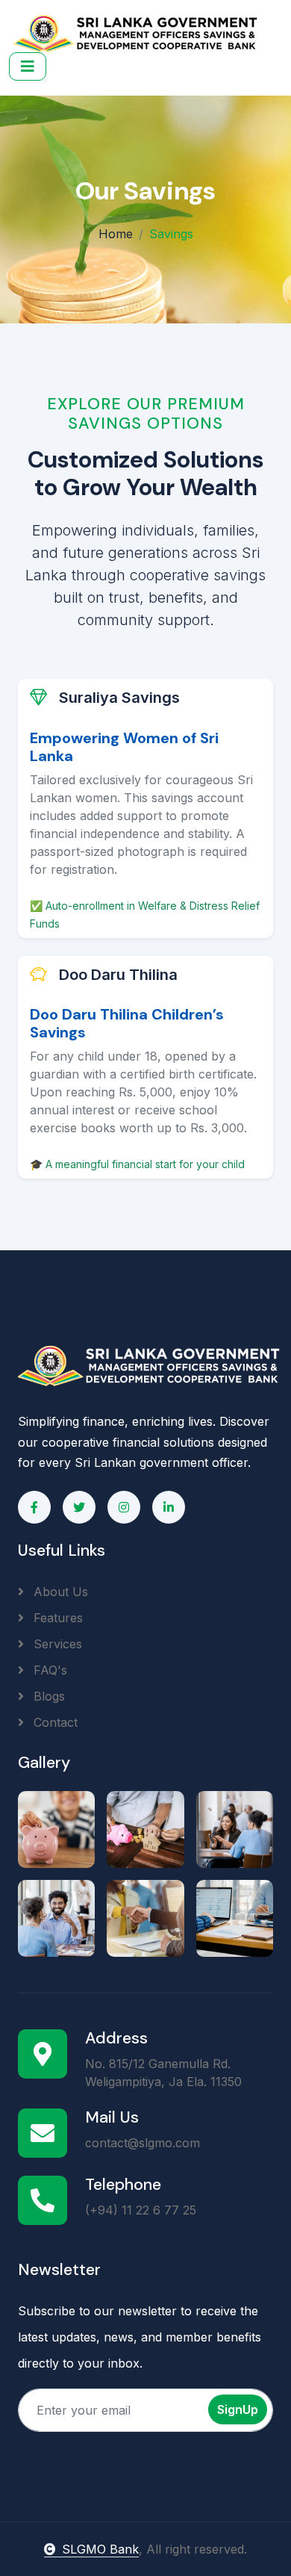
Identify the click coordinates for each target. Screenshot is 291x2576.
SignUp (238, 2409)
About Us (59, 1592)
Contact (54, 1722)
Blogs (47, 1696)
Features (56, 1618)
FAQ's (48, 1670)
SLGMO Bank (100, 2549)
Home (116, 234)
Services (56, 1644)
